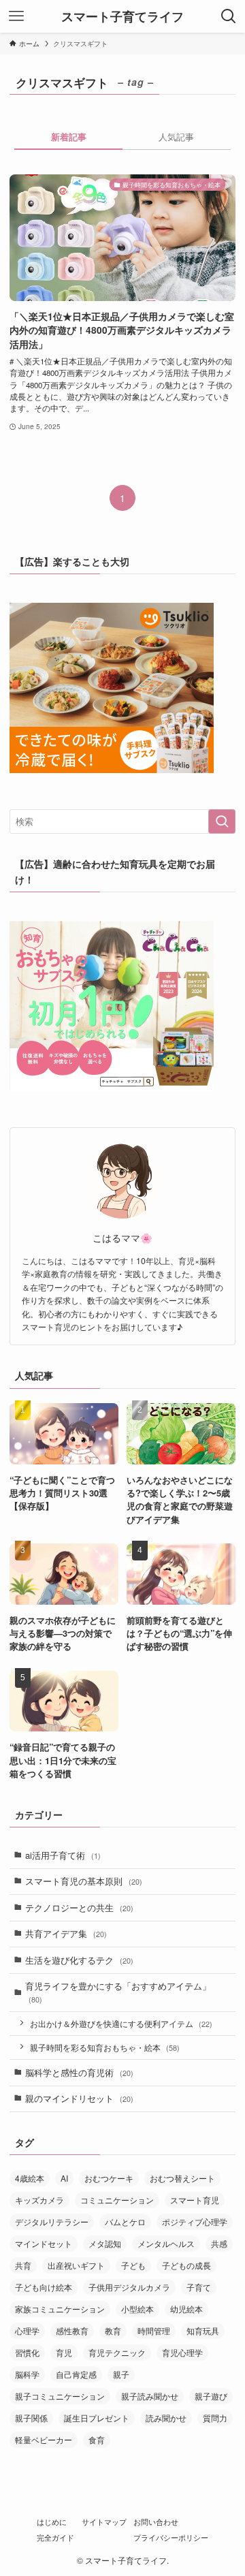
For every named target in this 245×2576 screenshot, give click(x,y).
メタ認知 (105, 2243)
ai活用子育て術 (63, 1855)
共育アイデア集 (66, 1933)
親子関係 (31, 2418)
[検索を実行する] (222, 821)
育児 (64, 2352)
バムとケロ (125, 2221)
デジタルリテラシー (52, 2221)
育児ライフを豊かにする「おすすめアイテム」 (118, 1992)
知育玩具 (203, 2330)
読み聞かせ (166, 2418)
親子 (121, 2374)
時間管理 (154, 2330)
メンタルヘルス (166, 2243)
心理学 (27, 2330)
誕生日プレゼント (97, 2418)
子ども (133, 2265)
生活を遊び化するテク (79, 1960)
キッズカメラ (39, 2200)
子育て (199, 2287)
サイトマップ (104, 2522)
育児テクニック (117, 2352)
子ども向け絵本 (44, 2287)
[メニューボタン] (16, 16)
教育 (113, 2330)
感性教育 (72, 2330)
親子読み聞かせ (150, 2396)
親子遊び (211, 2396)
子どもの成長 (186, 2265)
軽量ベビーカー (44, 2439)
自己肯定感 (76, 2374)
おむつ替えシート (182, 2178)
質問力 (215, 2418)
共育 (23, 2265)
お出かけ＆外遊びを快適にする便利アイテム (121, 2024)
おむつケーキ (109, 2178)
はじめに (52, 2522)
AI (64, 2178)
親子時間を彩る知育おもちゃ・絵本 (105, 2047)
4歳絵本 (30, 2178)
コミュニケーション (117, 2200)
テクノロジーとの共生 (79, 1907)
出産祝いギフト (76, 2265)
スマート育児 (195, 2200)
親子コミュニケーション (60, 2396)
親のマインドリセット (79, 2098)
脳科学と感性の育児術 (79, 2072)
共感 (219, 2243)
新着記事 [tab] (69, 137)
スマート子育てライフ (122, 16)
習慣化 (27, 2352)
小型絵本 (137, 2309)
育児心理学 (182, 2352)
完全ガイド (55, 2538)
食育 (97, 2439)
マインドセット (44, 2243)
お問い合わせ (156, 2522)
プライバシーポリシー (171, 2538)
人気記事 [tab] (176, 137)
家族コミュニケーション (60, 2309)
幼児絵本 (186, 2309)
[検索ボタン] (229, 16)
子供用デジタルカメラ (129, 2287)
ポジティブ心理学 (195, 2221)
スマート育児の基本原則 (84, 1881)
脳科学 (27, 2374)
